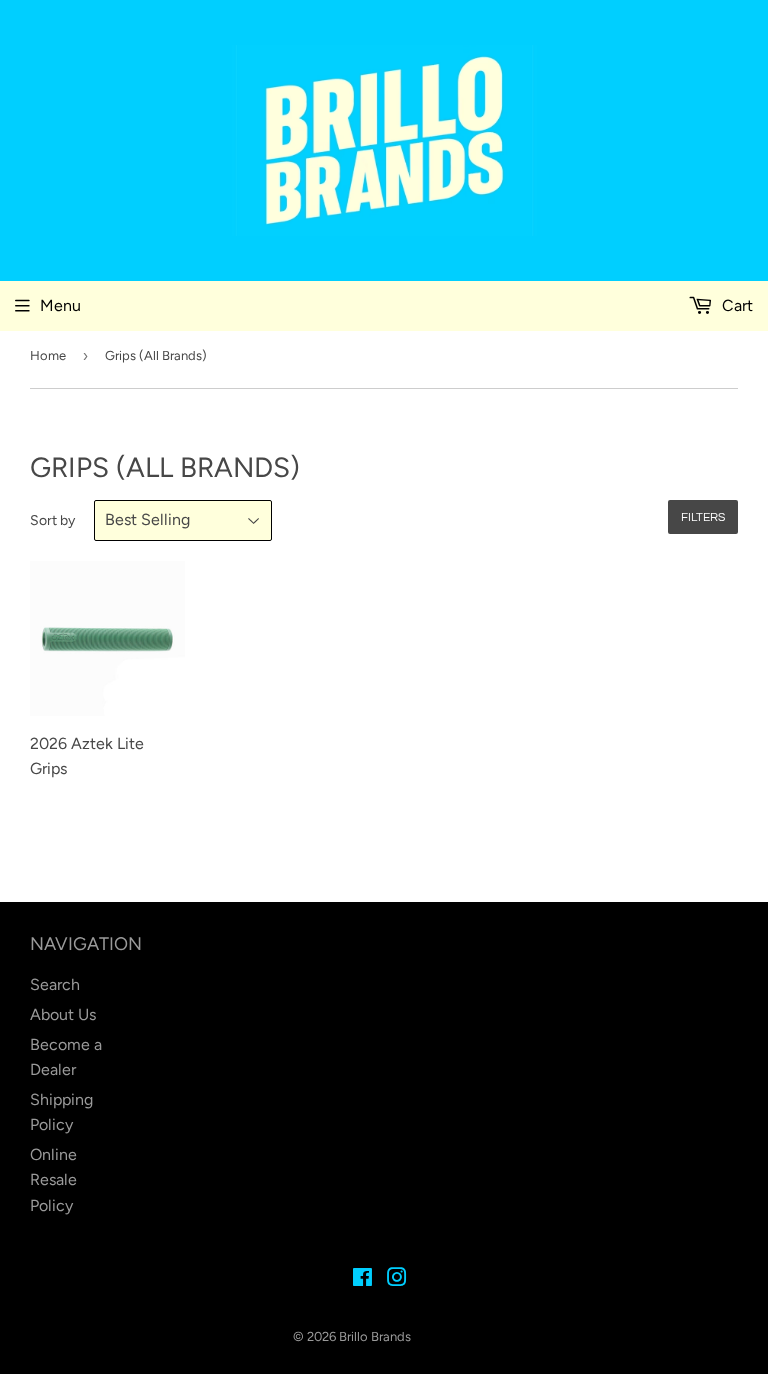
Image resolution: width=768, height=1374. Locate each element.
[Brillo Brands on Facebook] (362, 1279)
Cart (735, 305)
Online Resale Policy (53, 1180)
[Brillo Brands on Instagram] (397, 1279)
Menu (60, 305)
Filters (703, 517)
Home (48, 355)
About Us (63, 1014)
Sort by (52, 520)
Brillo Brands (375, 1336)
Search (55, 984)
